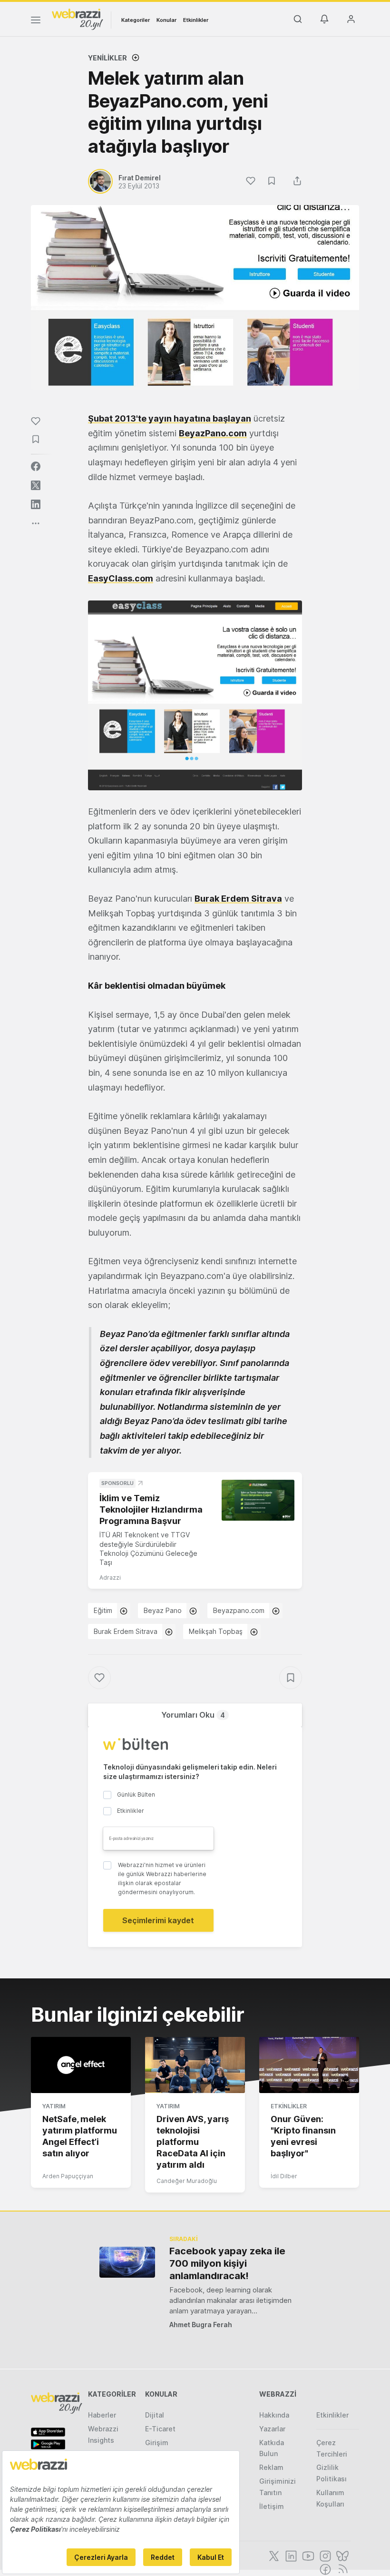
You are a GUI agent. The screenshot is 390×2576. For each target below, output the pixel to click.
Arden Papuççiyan (68, 2176)
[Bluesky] (341, 2555)
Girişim (157, 2443)
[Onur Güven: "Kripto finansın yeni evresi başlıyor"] (309, 2065)
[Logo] (78, 19)
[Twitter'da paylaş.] (36, 485)
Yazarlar (272, 2429)
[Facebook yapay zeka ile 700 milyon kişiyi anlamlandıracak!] (127, 2262)
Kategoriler (136, 20)
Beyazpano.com (239, 1610)
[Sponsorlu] (258, 1500)
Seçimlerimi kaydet (158, 1920)
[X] (273, 2555)
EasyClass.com (121, 578)
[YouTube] (307, 2555)
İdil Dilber (284, 2176)
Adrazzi (110, 1578)
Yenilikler (107, 58)
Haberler (102, 2415)
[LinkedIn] (290, 2555)
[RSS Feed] (341, 2568)
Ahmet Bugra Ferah (201, 2325)
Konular (166, 20)
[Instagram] (324, 2555)
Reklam (271, 2467)
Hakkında (274, 2415)
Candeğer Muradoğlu (187, 2181)
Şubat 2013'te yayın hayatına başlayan (170, 418)
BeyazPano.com (213, 433)
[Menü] (36, 21)
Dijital (155, 2415)
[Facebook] (324, 2568)
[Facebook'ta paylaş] (36, 466)
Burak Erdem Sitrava (238, 899)
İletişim (272, 2506)
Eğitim (103, 1610)
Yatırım (54, 2106)
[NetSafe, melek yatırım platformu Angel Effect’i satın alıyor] (81, 2065)
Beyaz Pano (163, 1610)
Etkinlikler (196, 20)
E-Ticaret (160, 2429)
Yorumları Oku (193, 1715)
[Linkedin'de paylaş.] (36, 504)
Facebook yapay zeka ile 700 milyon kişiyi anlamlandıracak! (227, 2263)
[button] (195, 695)
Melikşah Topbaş (216, 1631)
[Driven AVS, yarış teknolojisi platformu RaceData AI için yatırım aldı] (195, 2065)
